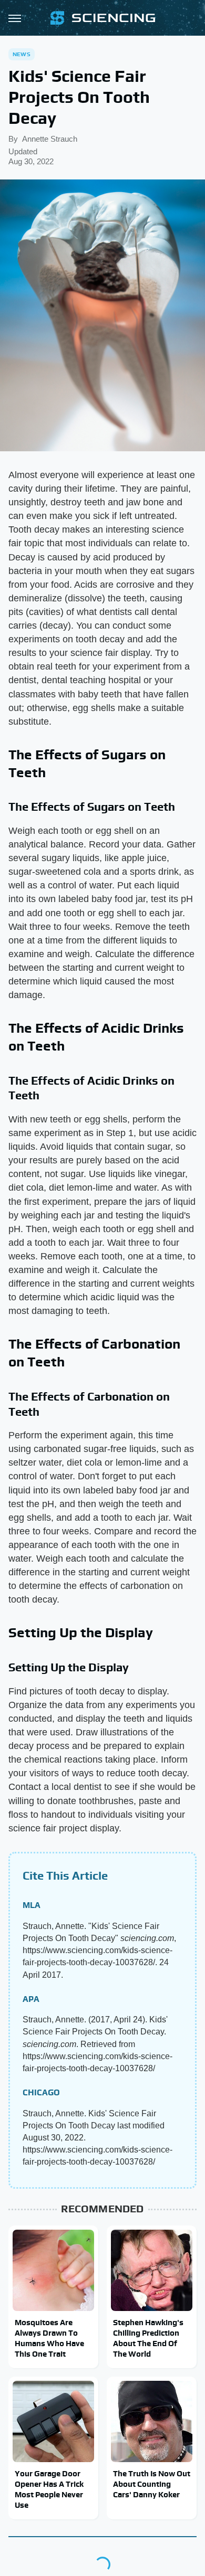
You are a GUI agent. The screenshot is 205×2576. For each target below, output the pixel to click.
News (22, 54)
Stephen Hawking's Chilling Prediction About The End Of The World (148, 2338)
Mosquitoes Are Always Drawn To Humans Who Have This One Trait (49, 2338)
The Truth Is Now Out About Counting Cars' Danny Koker (152, 2484)
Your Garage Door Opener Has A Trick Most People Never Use (49, 2489)
